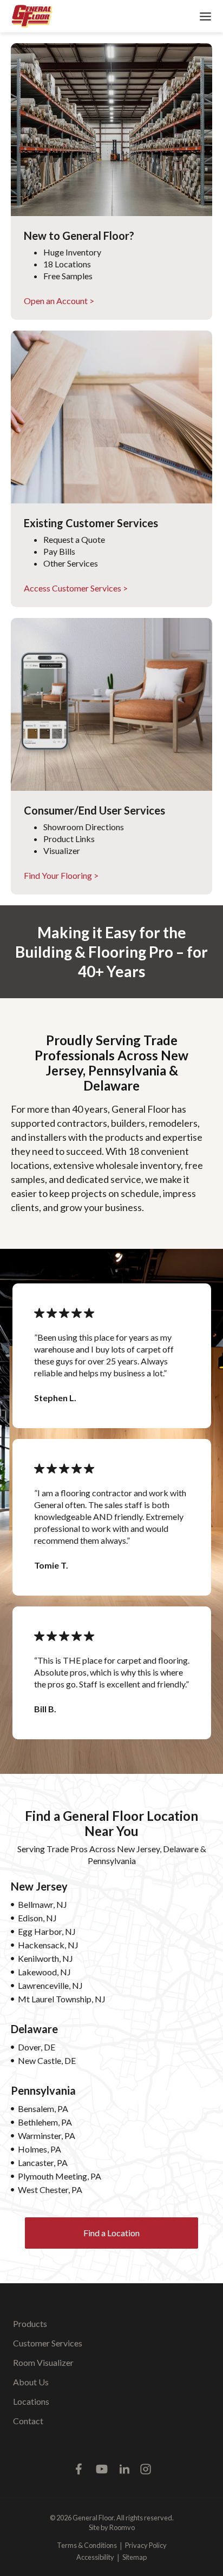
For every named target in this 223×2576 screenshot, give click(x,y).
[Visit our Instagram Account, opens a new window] (146, 2469)
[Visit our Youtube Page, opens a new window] (102, 2469)
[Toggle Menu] (205, 16)
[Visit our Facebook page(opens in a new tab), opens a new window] (79, 2469)
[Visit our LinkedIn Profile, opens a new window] (124, 2469)
